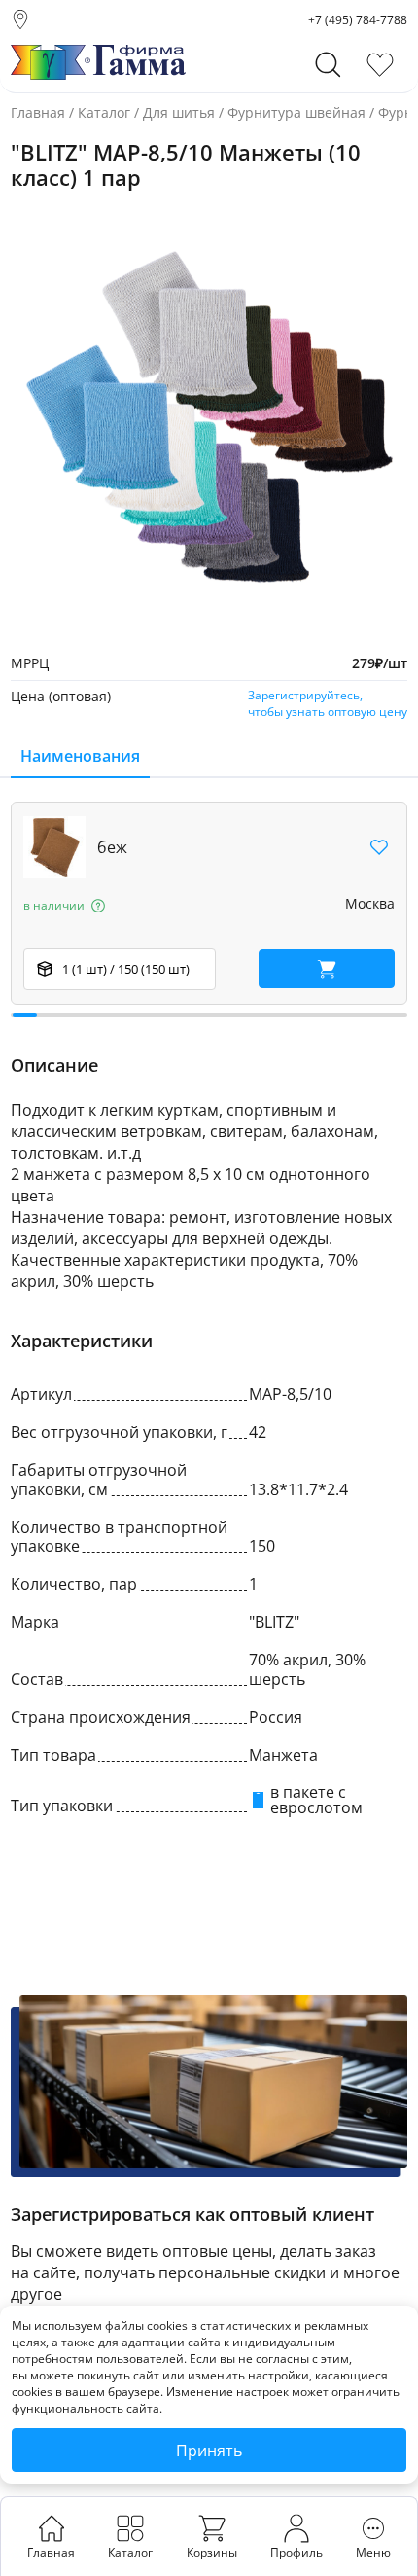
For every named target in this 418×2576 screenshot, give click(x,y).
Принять (209, 2451)
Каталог (104, 112)
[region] (209, 909)
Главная (38, 112)
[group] (209, 420)
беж (112, 847)
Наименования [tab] (80, 756)
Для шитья (179, 112)
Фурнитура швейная (296, 112)
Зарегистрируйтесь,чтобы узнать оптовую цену (328, 703)
